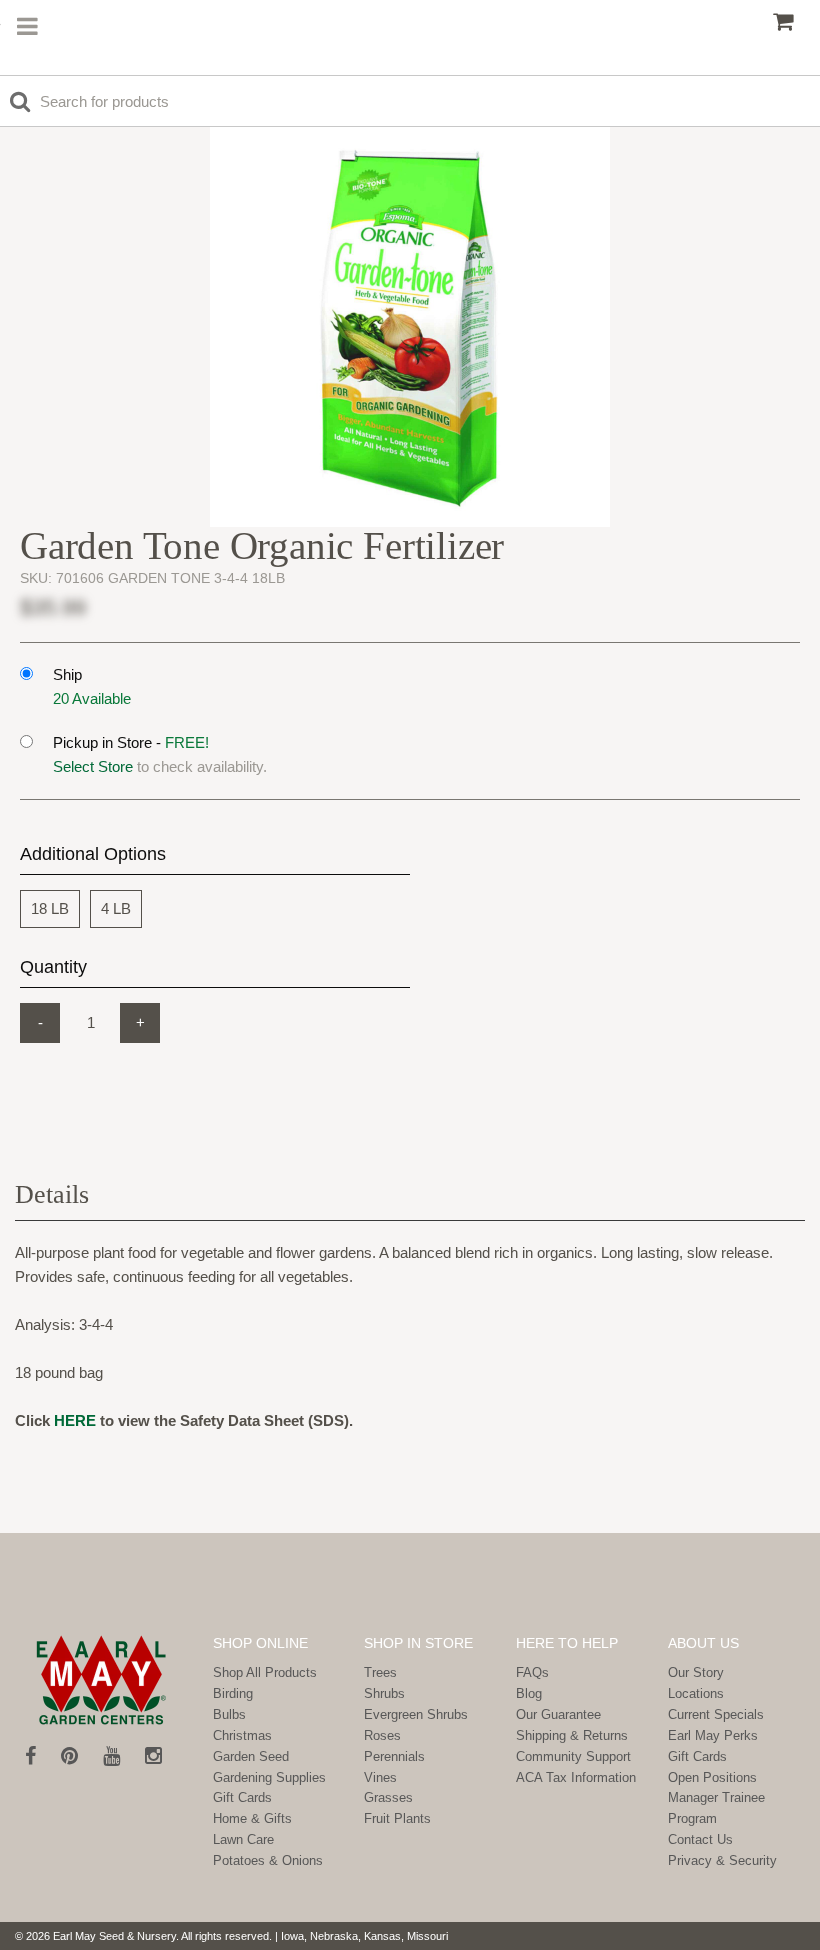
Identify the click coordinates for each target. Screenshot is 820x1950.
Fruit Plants (397, 1818)
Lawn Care (243, 1839)
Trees (380, 1672)
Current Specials (716, 1714)
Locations (696, 1693)
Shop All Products (265, 1672)
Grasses (388, 1797)
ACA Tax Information (576, 1777)
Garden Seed (251, 1756)
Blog (529, 1693)
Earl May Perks (713, 1735)
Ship (67, 674)
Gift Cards (242, 1797)
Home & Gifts (252, 1818)
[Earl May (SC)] (101, 1680)
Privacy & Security (722, 1860)
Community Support (573, 1756)
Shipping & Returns (572, 1735)
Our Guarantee (558, 1714)
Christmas (242, 1735)
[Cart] (783, 22)
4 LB (116, 908)
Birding (233, 1693)
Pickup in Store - (131, 742)
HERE (75, 1420)
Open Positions (712, 1777)
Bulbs (229, 1714)
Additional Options (93, 854)
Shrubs (384, 1693)
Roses (382, 1735)
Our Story (696, 1672)
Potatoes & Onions (268, 1860)
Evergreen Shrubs (416, 1714)
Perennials (394, 1756)
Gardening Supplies (269, 1777)
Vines (380, 1777)
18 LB (50, 908)
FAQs (532, 1672)
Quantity (53, 967)
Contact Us (700, 1839)
